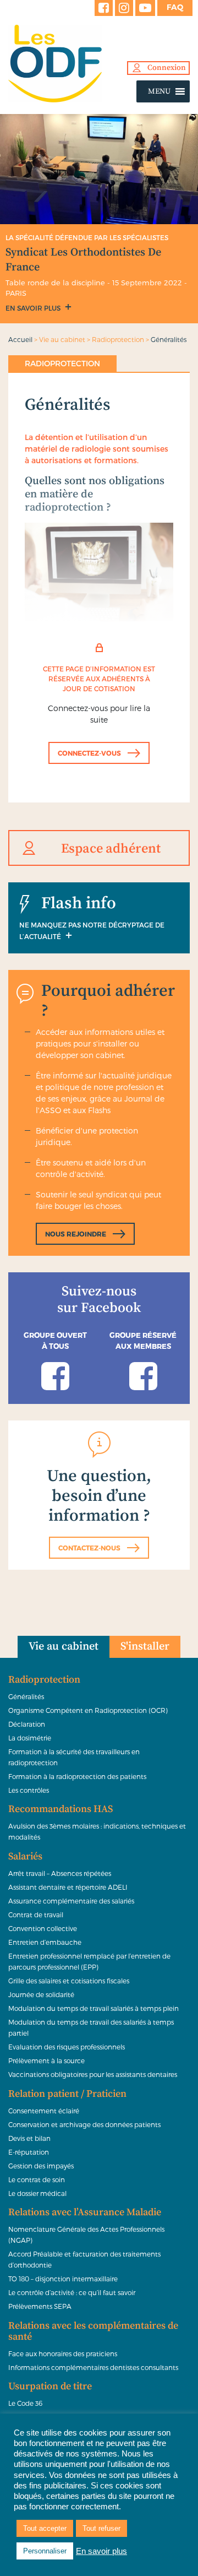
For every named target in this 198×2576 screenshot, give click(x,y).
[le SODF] (99, 64)
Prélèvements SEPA (40, 2306)
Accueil (20, 339)
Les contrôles (29, 1790)
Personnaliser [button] (45, 2551)
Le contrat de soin (37, 2179)
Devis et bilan (29, 2138)
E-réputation (29, 2152)
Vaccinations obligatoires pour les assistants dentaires (93, 2074)
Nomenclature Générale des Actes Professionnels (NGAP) (86, 2235)
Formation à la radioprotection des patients (77, 1776)
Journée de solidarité (41, 1994)
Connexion (167, 68)
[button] (159, 91)
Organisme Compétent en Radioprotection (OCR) (88, 1710)
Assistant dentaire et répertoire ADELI (68, 1887)
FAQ (175, 7)
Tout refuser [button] (101, 2528)
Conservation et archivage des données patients (84, 2124)
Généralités (26, 1696)
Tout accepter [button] (45, 2528)
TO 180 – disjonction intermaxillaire (63, 2279)
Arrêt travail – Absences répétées (60, 1873)
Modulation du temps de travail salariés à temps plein (94, 2008)
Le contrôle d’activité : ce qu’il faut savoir (72, 2292)
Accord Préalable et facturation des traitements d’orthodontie (84, 2259)
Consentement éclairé (44, 2111)
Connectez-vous (89, 753)
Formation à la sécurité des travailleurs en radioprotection (74, 1757)
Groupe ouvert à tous (55, 1341)
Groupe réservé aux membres (143, 1341)
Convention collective (43, 1928)
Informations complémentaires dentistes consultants (93, 2367)
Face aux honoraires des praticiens (63, 2353)
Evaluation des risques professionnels (67, 2047)
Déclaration (27, 1724)
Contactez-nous (89, 1548)
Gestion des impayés (41, 2166)
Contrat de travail (36, 1915)
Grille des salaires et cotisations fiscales (69, 1981)
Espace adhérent (111, 849)
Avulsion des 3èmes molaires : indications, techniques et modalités (97, 1831)
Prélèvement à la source (46, 2060)
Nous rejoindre (76, 1234)
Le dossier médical (37, 2193)
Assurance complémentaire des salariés (71, 1901)
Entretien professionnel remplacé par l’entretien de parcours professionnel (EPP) (89, 1961)
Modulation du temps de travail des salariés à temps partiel (91, 2027)
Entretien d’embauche (45, 1942)
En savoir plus (34, 308)
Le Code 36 (25, 2403)
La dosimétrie (30, 1738)
